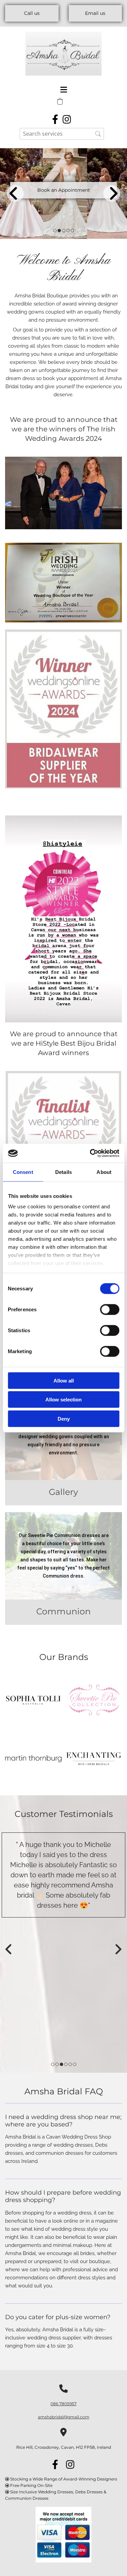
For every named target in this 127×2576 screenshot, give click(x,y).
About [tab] (104, 1172)
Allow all (64, 1380)
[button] (32, 13)
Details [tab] (63, 1172)
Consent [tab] (23, 1172)
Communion (63, 1611)
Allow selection (63, 1400)
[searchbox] (62, 134)
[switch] (110, 1309)
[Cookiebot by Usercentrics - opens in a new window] (90, 1153)
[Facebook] (55, 118)
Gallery (63, 1492)
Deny (64, 1418)
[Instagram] (67, 118)
